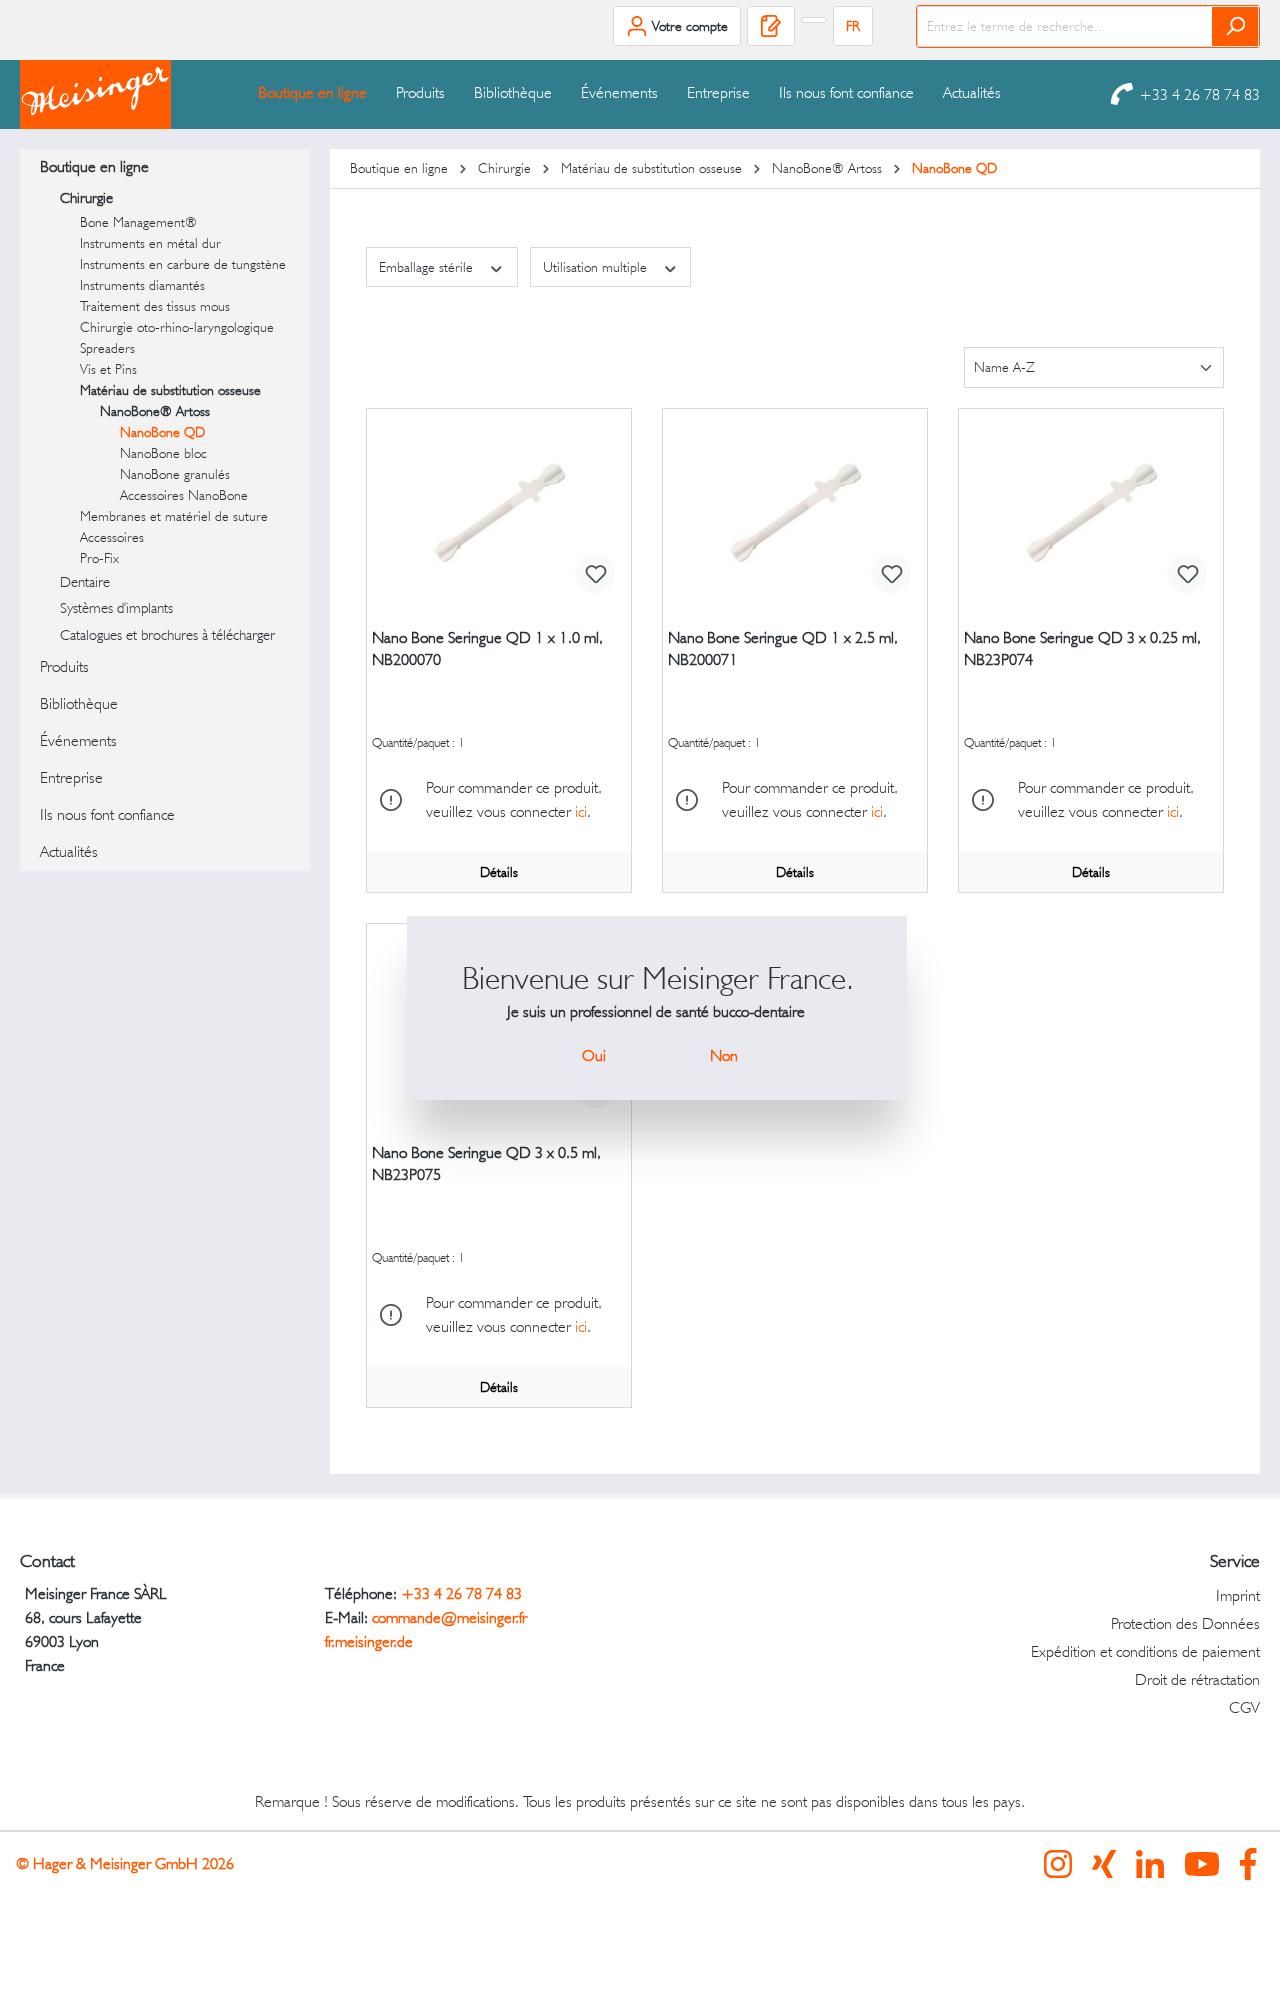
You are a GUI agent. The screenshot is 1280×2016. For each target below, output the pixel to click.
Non (724, 1055)
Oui (594, 1055)
